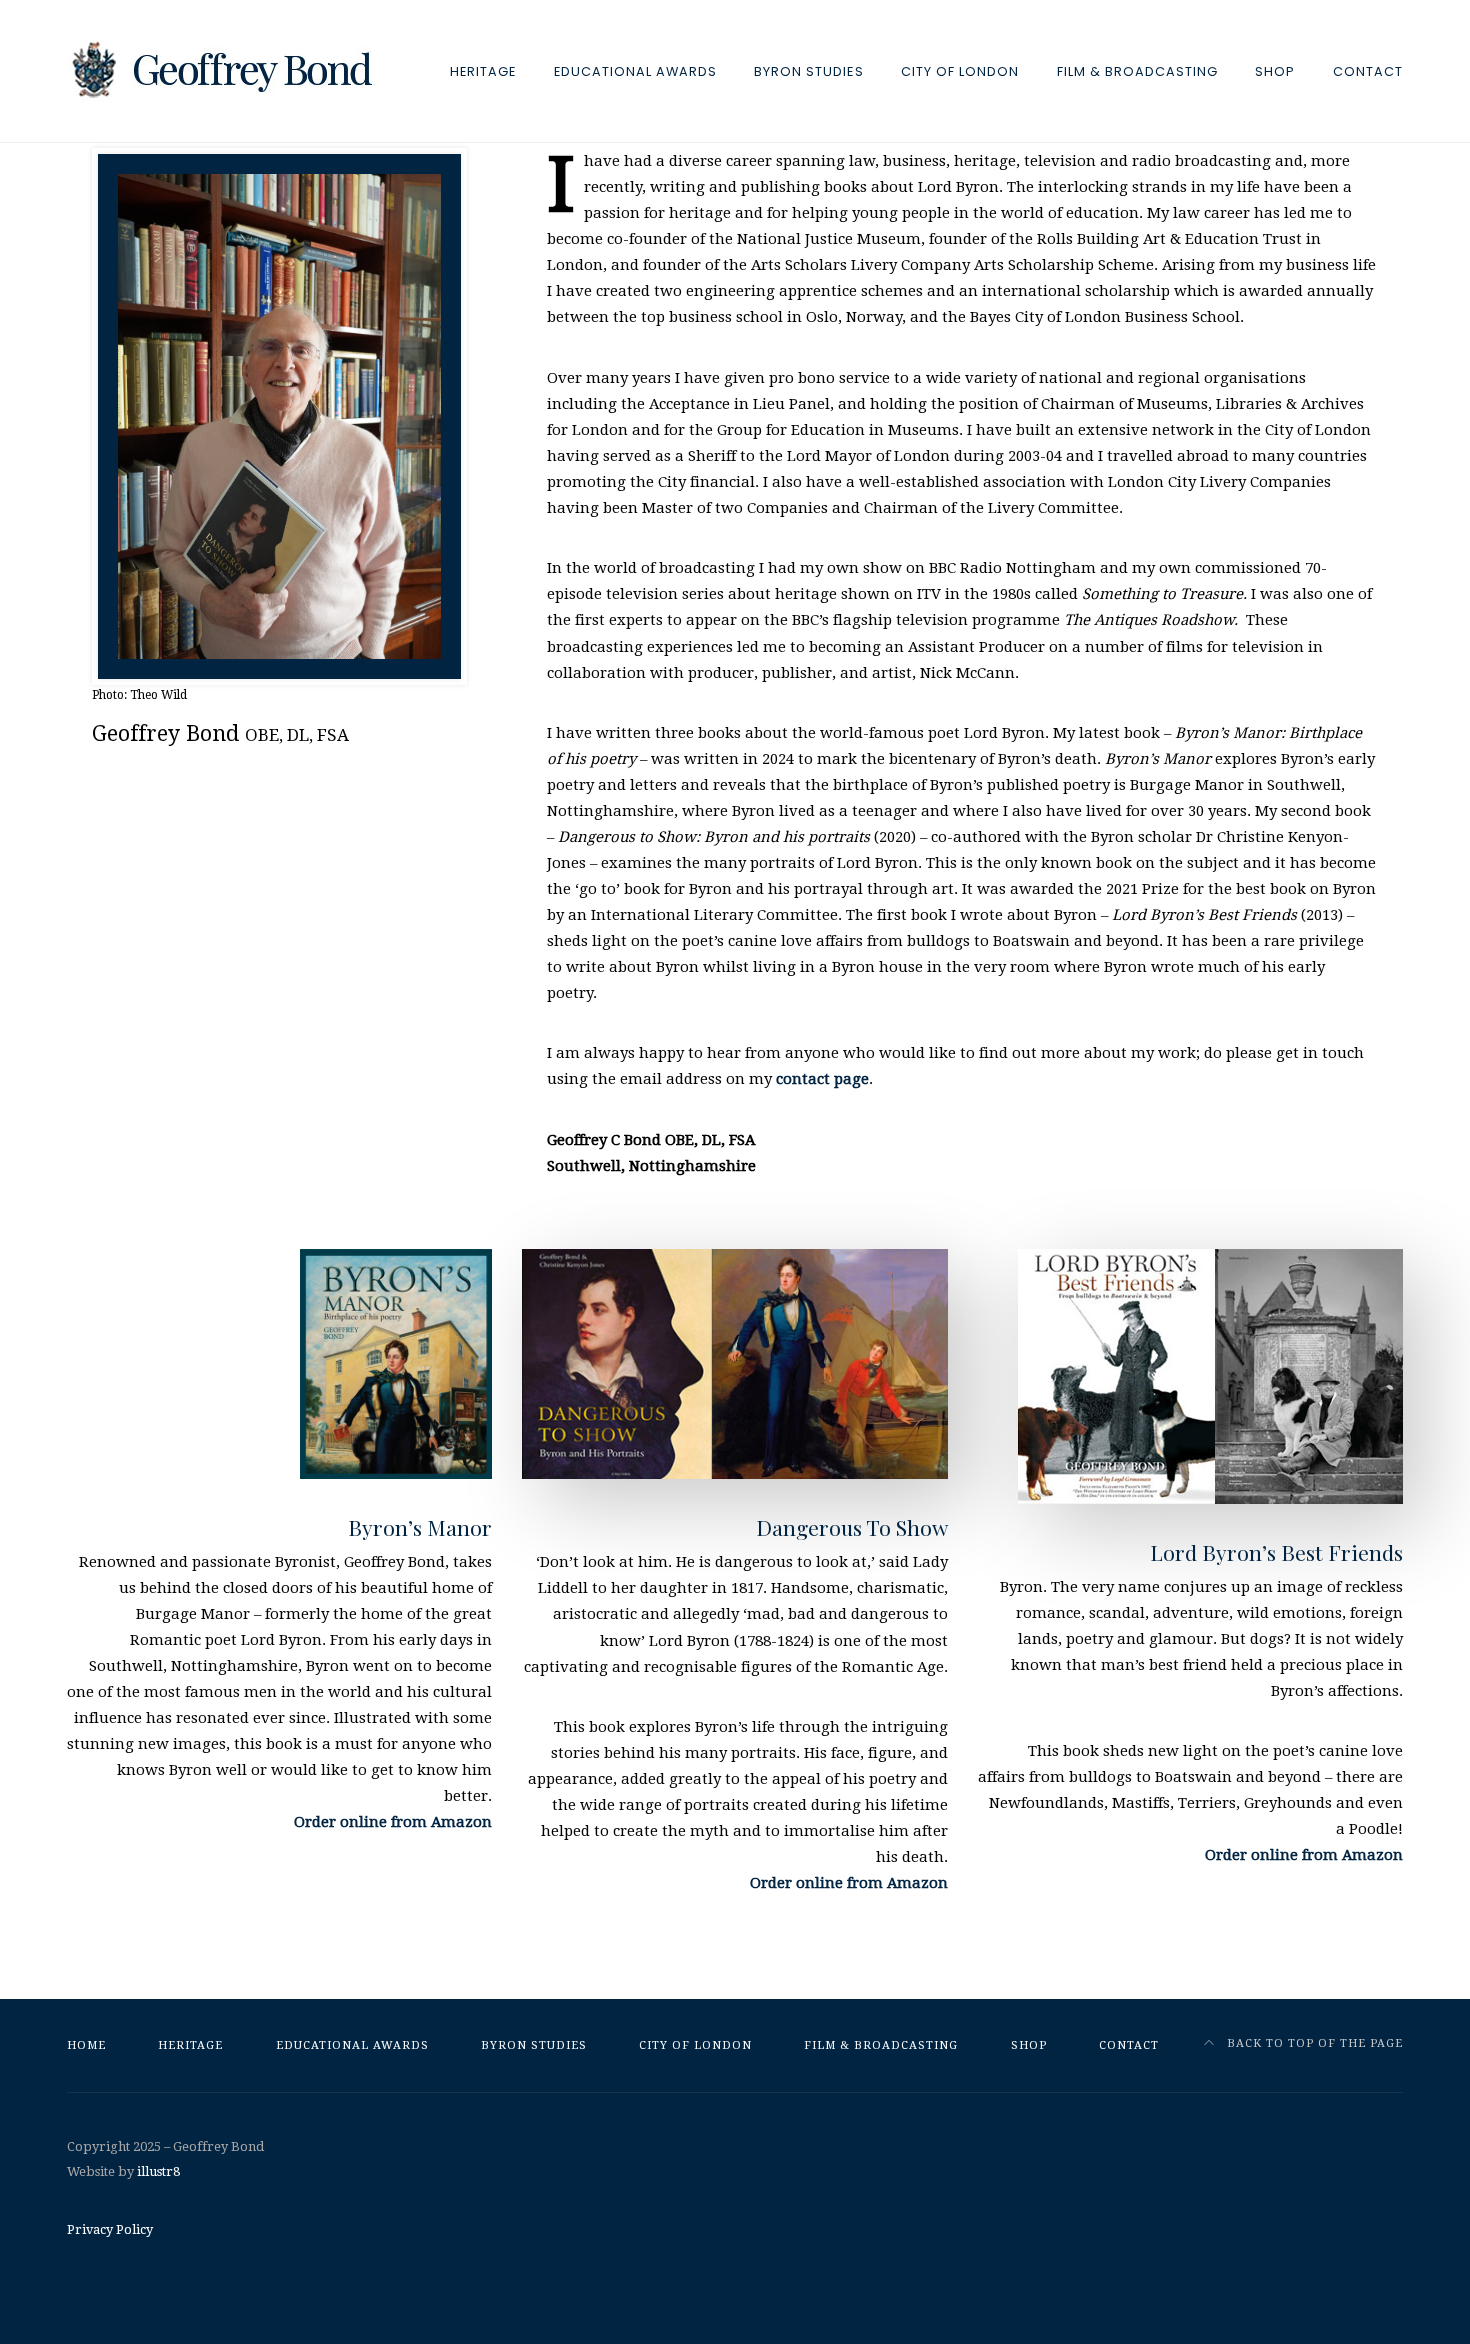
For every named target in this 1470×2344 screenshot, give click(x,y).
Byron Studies (808, 71)
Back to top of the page (1313, 2043)
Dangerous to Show (852, 1527)
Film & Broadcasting (1137, 71)
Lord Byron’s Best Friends (1276, 1552)
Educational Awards (635, 71)
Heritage (483, 71)
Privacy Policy (110, 2229)
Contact (1368, 71)
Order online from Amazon (393, 1822)
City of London (960, 71)
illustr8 (158, 2171)
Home (86, 2045)
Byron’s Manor (420, 1527)
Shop (1275, 71)
